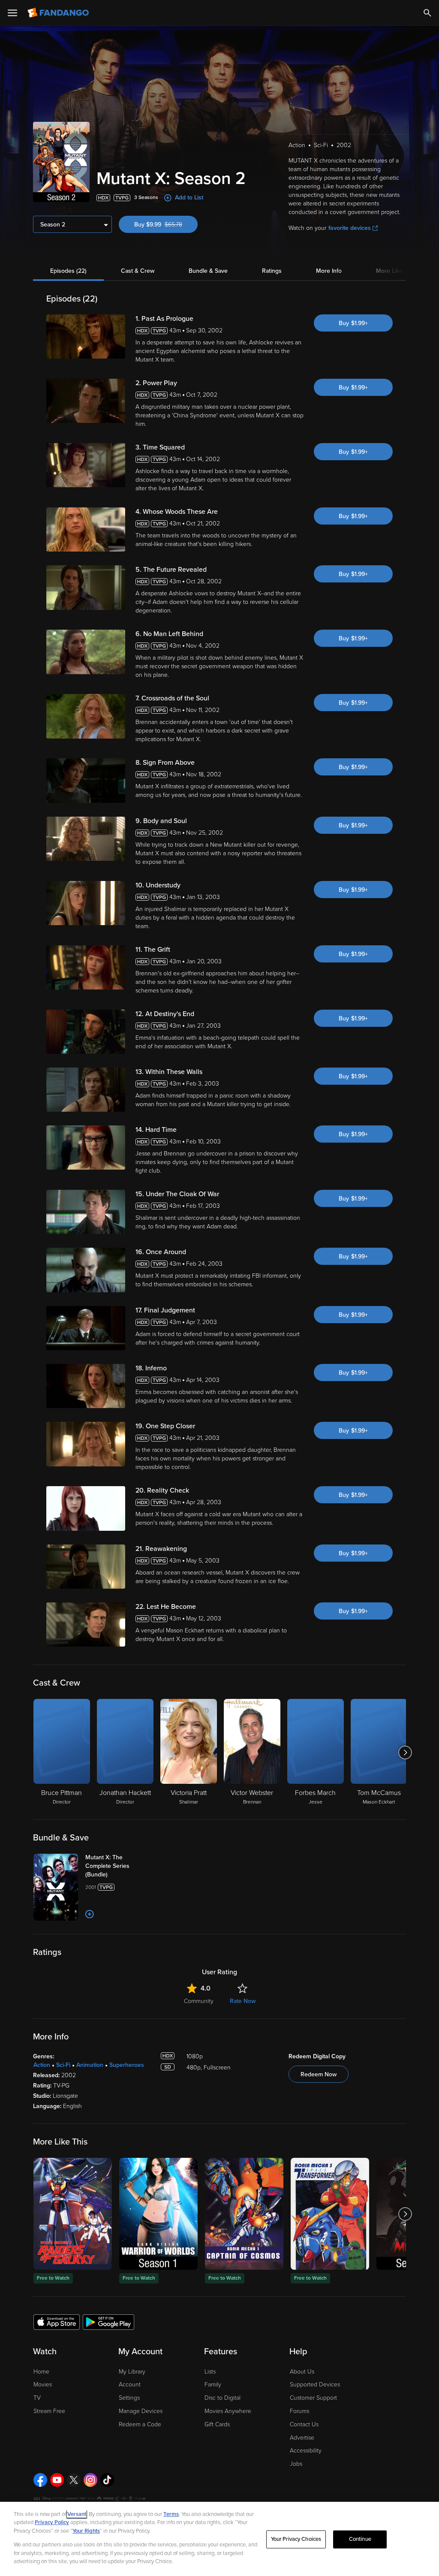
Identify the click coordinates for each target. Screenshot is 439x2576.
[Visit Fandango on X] (74, 2480)
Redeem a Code (140, 2424)
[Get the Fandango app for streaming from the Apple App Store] (57, 2322)
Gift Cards (217, 2424)
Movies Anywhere (228, 2411)
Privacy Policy (52, 2522)
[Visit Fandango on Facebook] (40, 2480)
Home (41, 2372)
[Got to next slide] (405, 1753)
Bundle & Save (208, 271)
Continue (360, 2539)
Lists (210, 2372)
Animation (90, 2065)
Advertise (302, 2438)
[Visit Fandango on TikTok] (107, 2480)
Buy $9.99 (166, 225)
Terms (171, 2514)
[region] (219, 2539)
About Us (302, 2372)
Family (213, 2384)
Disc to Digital (223, 2398)
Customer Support (313, 2398)
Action (42, 2065)
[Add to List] (90, 1914)
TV (37, 2398)
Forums (299, 2411)
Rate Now (243, 2001)
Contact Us (304, 2424)
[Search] (427, 13)
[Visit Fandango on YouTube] (57, 2480)
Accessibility (306, 2451)
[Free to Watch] (73, 2214)
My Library (132, 2372)
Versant (77, 2514)
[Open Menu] (12, 13)
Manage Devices (141, 2411)
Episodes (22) (68, 271)
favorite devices (350, 228)
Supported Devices (315, 2384)
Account (130, 2384)
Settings (129, 2398)
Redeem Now (319, 2074)
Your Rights (86, 2531)
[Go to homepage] (59, 13)
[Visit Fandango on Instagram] (90, 2480)
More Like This (396, 271)
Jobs (296, 2464)
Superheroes (127, 2065)
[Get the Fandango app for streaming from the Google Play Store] (108, 2322)
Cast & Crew (138, 271)
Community (199, 2001)
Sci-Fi (63, 2065)
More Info (329, 271)
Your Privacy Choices (296, 2539)
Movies (43, 2384)
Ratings (272, 271)
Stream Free (49, 2411)
